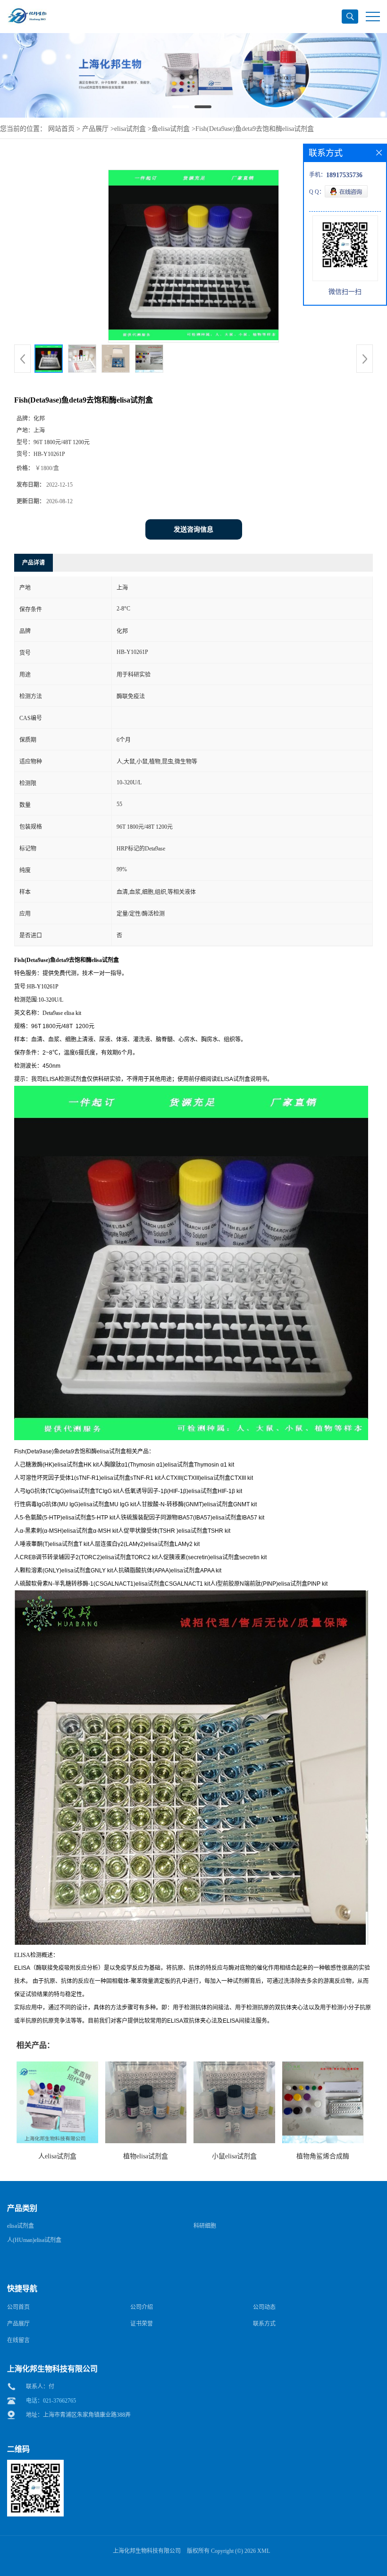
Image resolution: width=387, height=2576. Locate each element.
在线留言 (18, 2340)
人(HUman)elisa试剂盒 (34, 2240)
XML (264, 2551)
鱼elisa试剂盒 (171, 129)
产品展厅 (95, 129)
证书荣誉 (142, 2324)
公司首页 (18, 2307)
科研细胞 (205, 2226)
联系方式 (264, 2324)
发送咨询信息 (193, 529)
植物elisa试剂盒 (146, 2156)
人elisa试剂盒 (57, 2156)
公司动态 (264, 2307)
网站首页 (61, 129)
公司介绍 (142, 2307)
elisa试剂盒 (130, 129)
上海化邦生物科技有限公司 (147, 2551)
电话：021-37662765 (51, 2401)
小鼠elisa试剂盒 (234, 2156)
